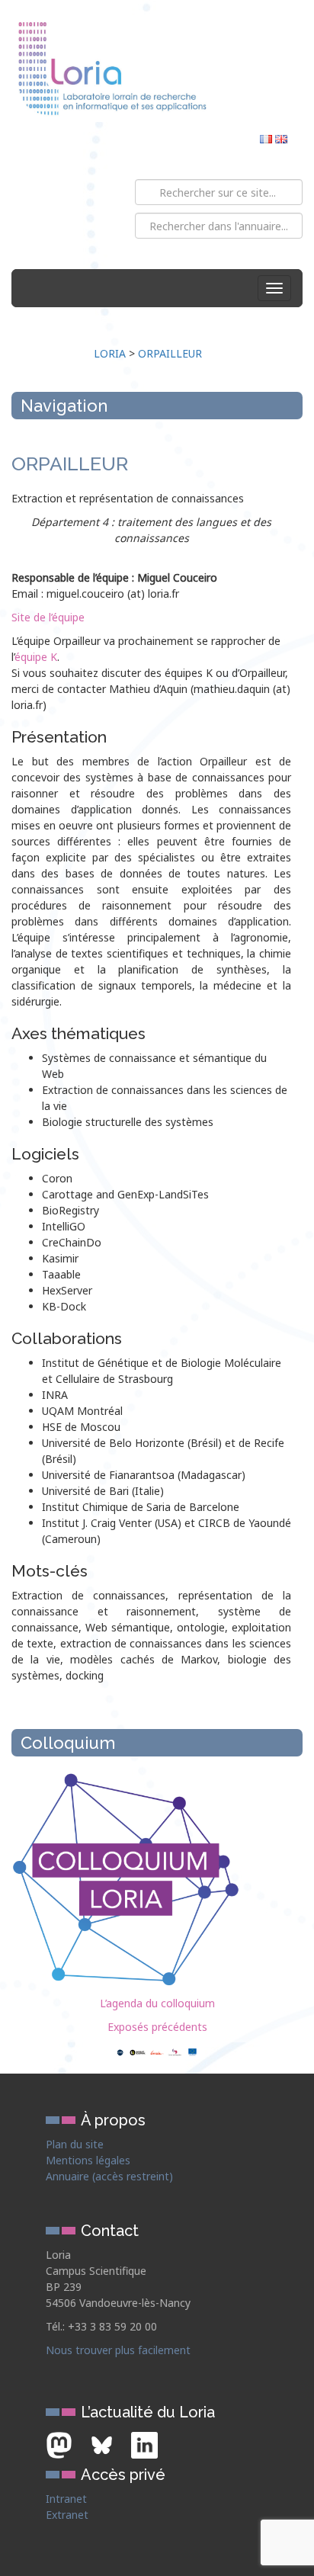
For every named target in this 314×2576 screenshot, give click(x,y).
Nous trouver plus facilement (118, 2350)
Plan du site (75, 2144)
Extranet (67, 2515)
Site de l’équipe (48, 617)
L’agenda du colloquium (157, 2003)
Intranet (66, 2499)
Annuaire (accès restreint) (109, 2176)
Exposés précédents (157, 2027)
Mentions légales (88, 2160)
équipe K (36, 657)
